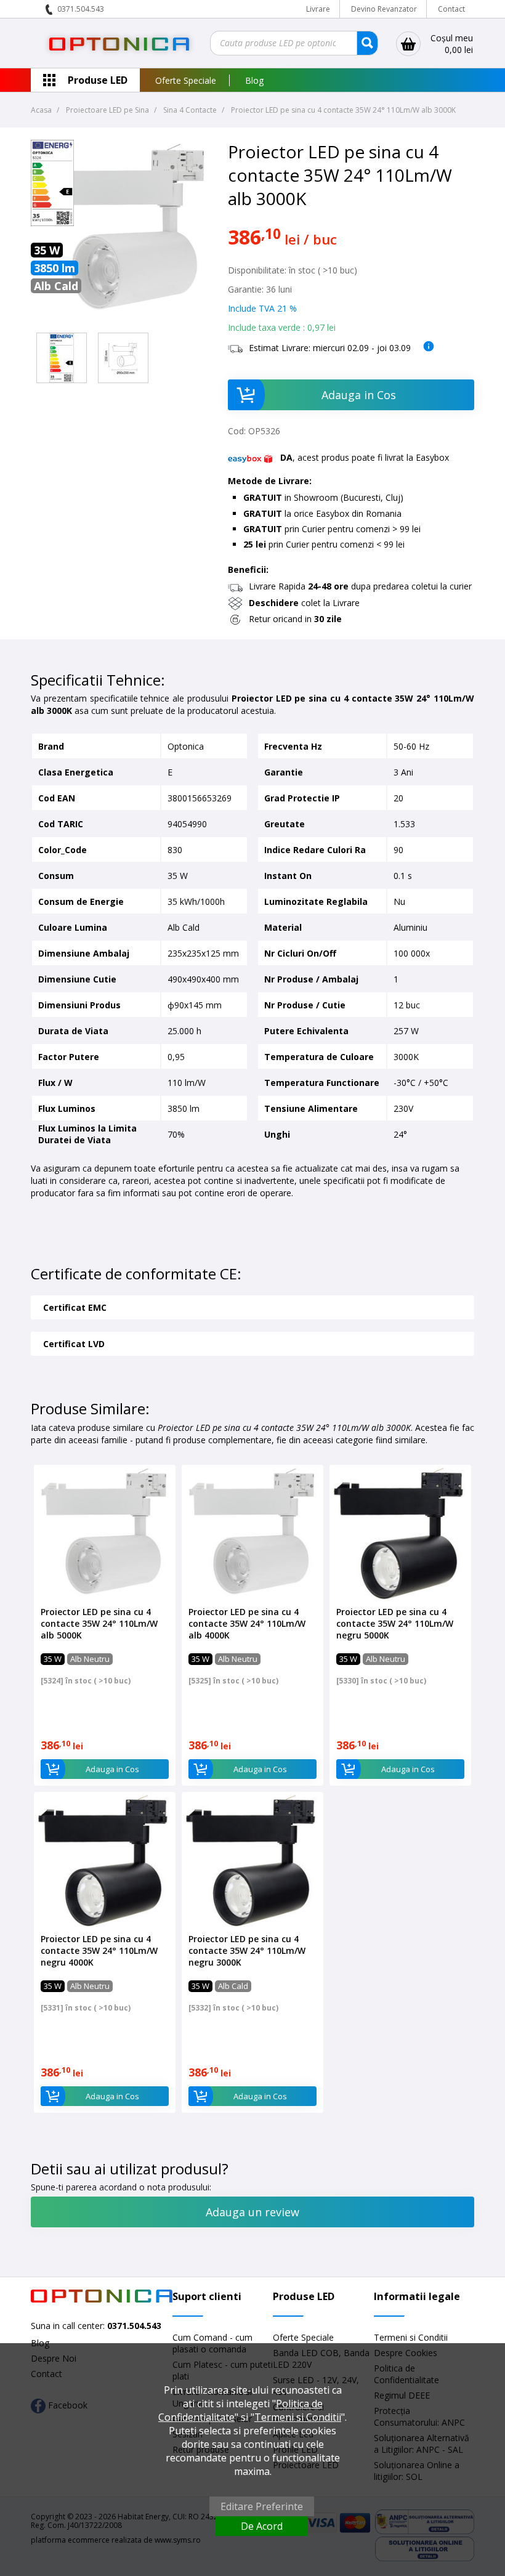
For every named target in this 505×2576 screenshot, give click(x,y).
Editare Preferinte (262, 2506)
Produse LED (98, 80)
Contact (451, 9)
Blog (254, 80)
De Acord (262, 2526)
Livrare (318, 9)
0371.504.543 (81, 9)
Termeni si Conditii (411, 2337)
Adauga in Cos (359, 395)
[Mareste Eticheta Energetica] (52, 223)
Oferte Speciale (186, 80)
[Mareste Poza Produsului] (123, 321)
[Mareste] (62, 358)
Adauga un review (252, 2212)
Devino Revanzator (384, 9)
